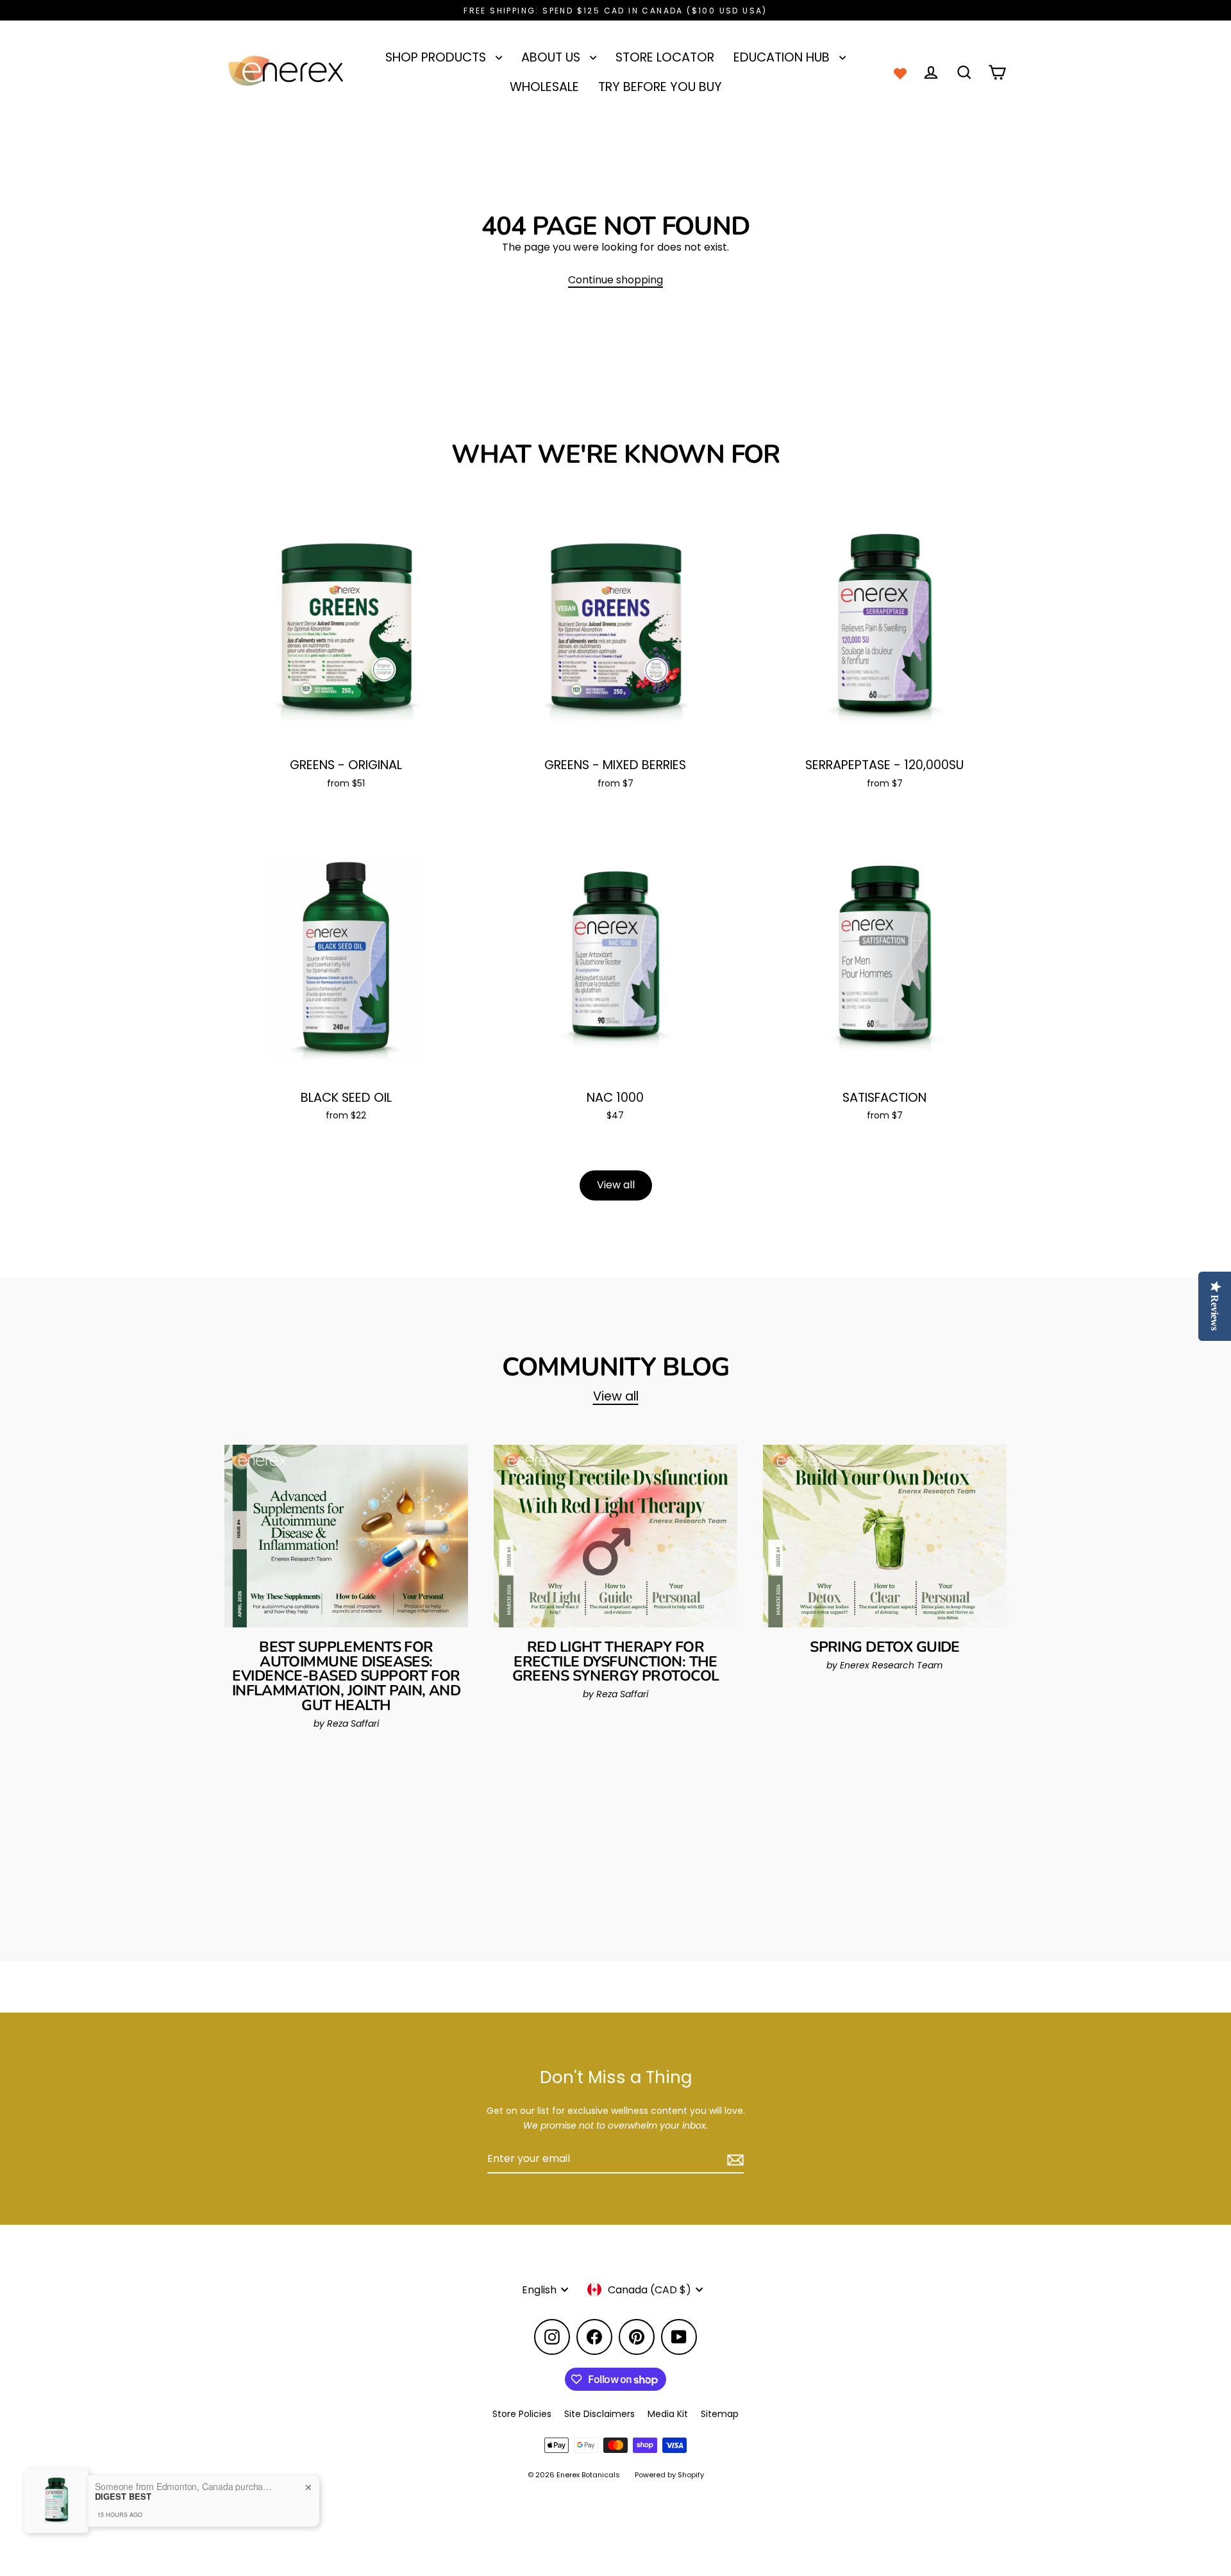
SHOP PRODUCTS (437, 57)
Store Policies (522, 2414)
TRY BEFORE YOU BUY (660, 87)
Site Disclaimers (599, 2414)
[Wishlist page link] (900, 72)
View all (616, 1185)
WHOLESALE (544, 87)
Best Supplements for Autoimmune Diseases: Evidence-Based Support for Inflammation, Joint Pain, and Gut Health (346, 1676)
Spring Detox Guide (885, 1647)
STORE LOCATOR (665, 57)
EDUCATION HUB (783, 57)
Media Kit (668, 2414)
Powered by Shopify (669, 2475)
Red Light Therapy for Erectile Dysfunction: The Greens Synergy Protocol (616, 1662)
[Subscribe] (733, 2159)
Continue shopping (615, 280)
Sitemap (720, 2414)
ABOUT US (552, 57)
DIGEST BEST (123, 2497)
